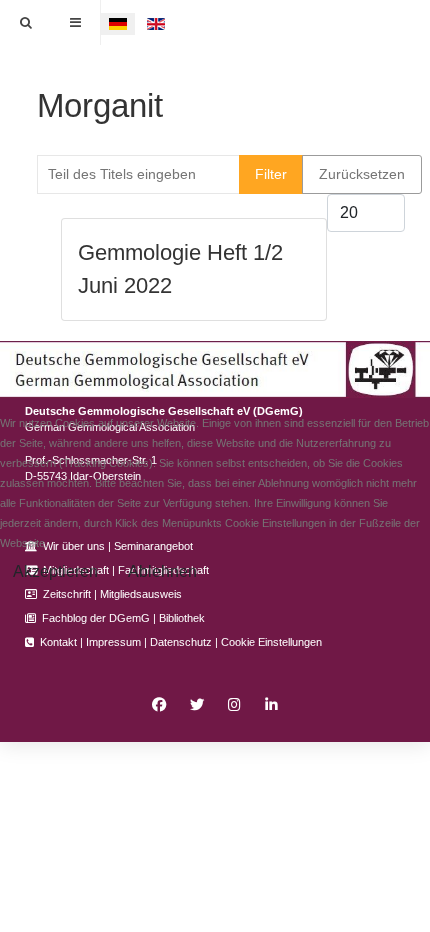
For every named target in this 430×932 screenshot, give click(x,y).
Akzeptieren (55, 571)
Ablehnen (162, 571)
